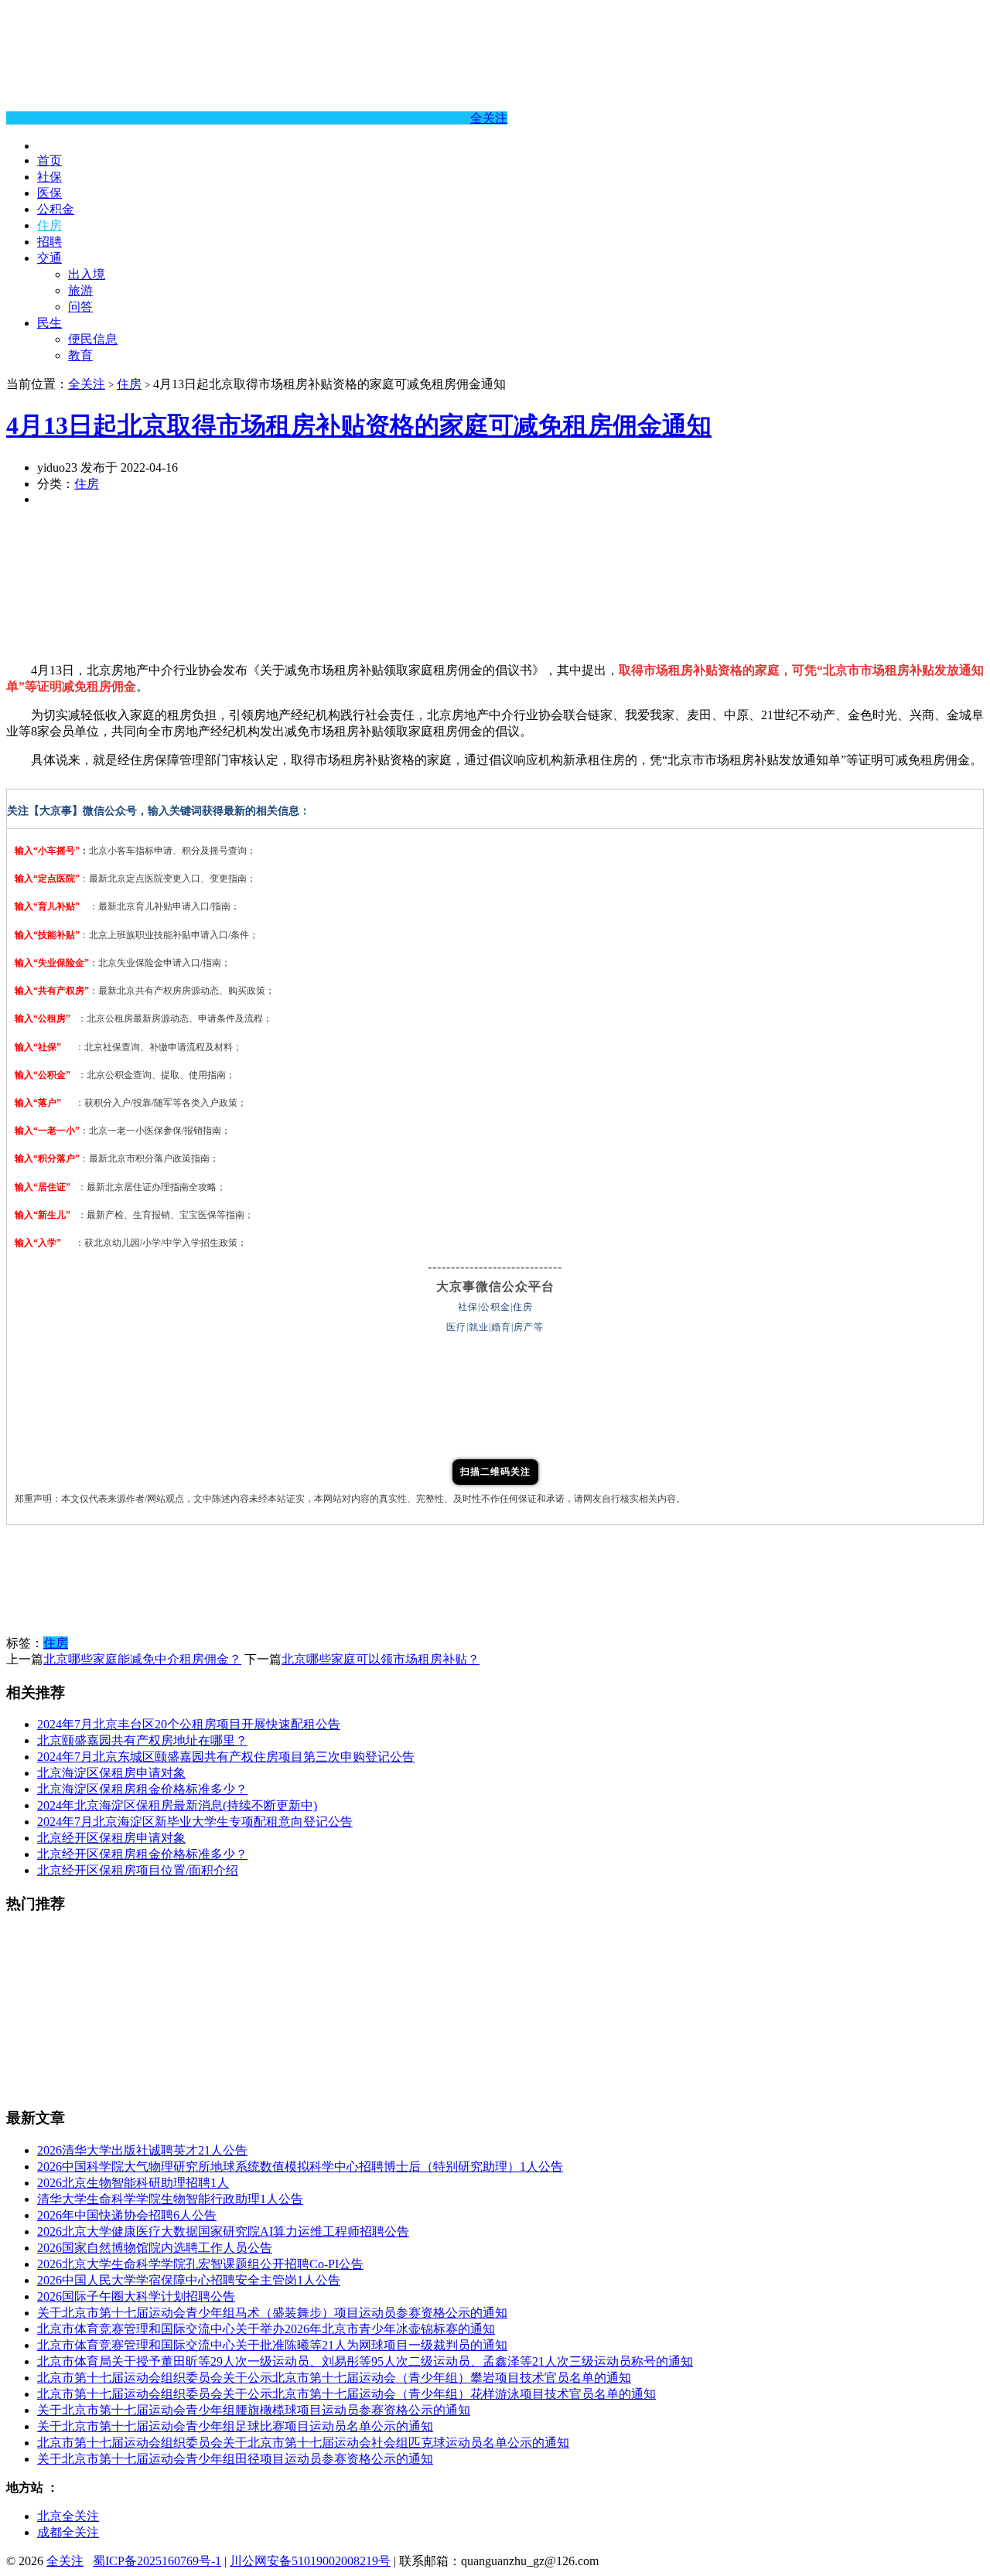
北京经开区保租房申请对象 (111, 1838)
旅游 (80, 290)
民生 (49, 323)
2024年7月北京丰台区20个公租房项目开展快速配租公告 (189, 1724)
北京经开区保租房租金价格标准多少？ (142, 1854)
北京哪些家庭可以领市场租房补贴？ (381, 1659)
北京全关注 (68, 2516)
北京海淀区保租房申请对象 (111, 1773)
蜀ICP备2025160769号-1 (157, 2561)
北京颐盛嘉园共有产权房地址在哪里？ (142, 1740)
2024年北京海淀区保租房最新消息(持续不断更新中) (177, 1805)
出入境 (87, 274)
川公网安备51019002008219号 (310, 2561)
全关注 (489, 118)
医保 (49, 193)
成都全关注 (68, 2532)
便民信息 (93, 339)
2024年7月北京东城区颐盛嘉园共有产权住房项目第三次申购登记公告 (226, 1757)
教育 (80, 355)
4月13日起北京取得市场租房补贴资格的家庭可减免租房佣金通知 (359, 425)
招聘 (49, 242)
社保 (49, 177)
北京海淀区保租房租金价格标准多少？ (142, 1789)
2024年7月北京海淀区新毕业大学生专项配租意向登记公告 (195, 1822)
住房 (49, 225)
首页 (49, 160)
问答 (80, 307)
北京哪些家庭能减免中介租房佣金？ (142, 1659)
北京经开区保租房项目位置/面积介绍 (138, 1870)
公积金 (56, 209)
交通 (49, 258)
